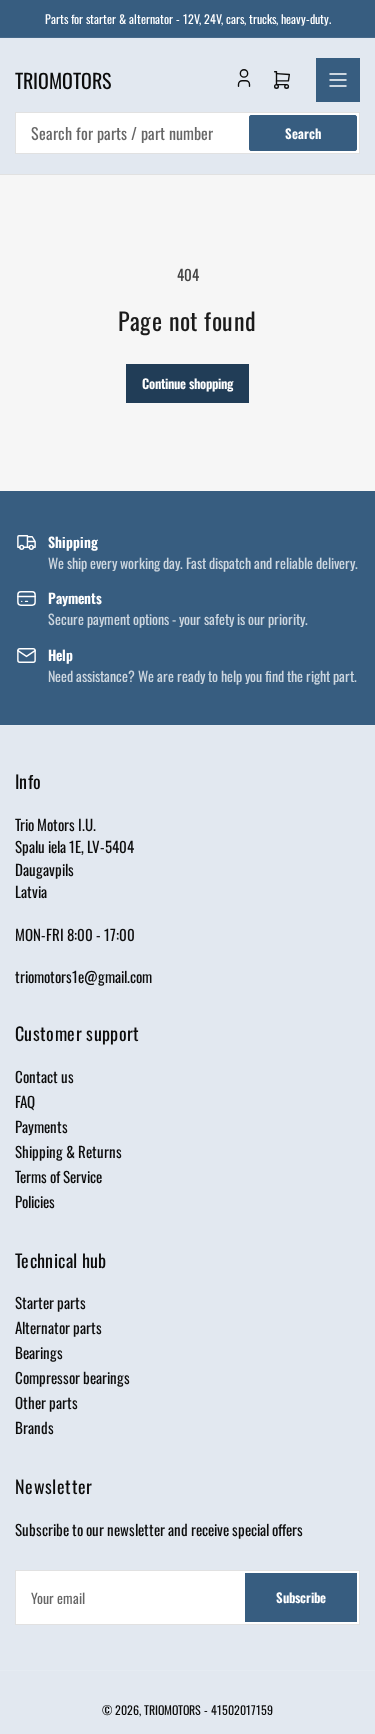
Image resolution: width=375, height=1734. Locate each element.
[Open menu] (338, 80)
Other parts (46, 1402)
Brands (34, 1427)
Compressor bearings (72, 1377)
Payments (41, 1126)
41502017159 (242, 1709)
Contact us (44, 1076)
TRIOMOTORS (172, 1709)
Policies (35, 1201)
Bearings (39, 1352)
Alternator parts (58, 1327)
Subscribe (301, 1597)
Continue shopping (187, 383)
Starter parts (50, 1302)
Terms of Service (58, 1176)
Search (303, 133)
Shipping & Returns (68, 1151)
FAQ (25, 1101)
